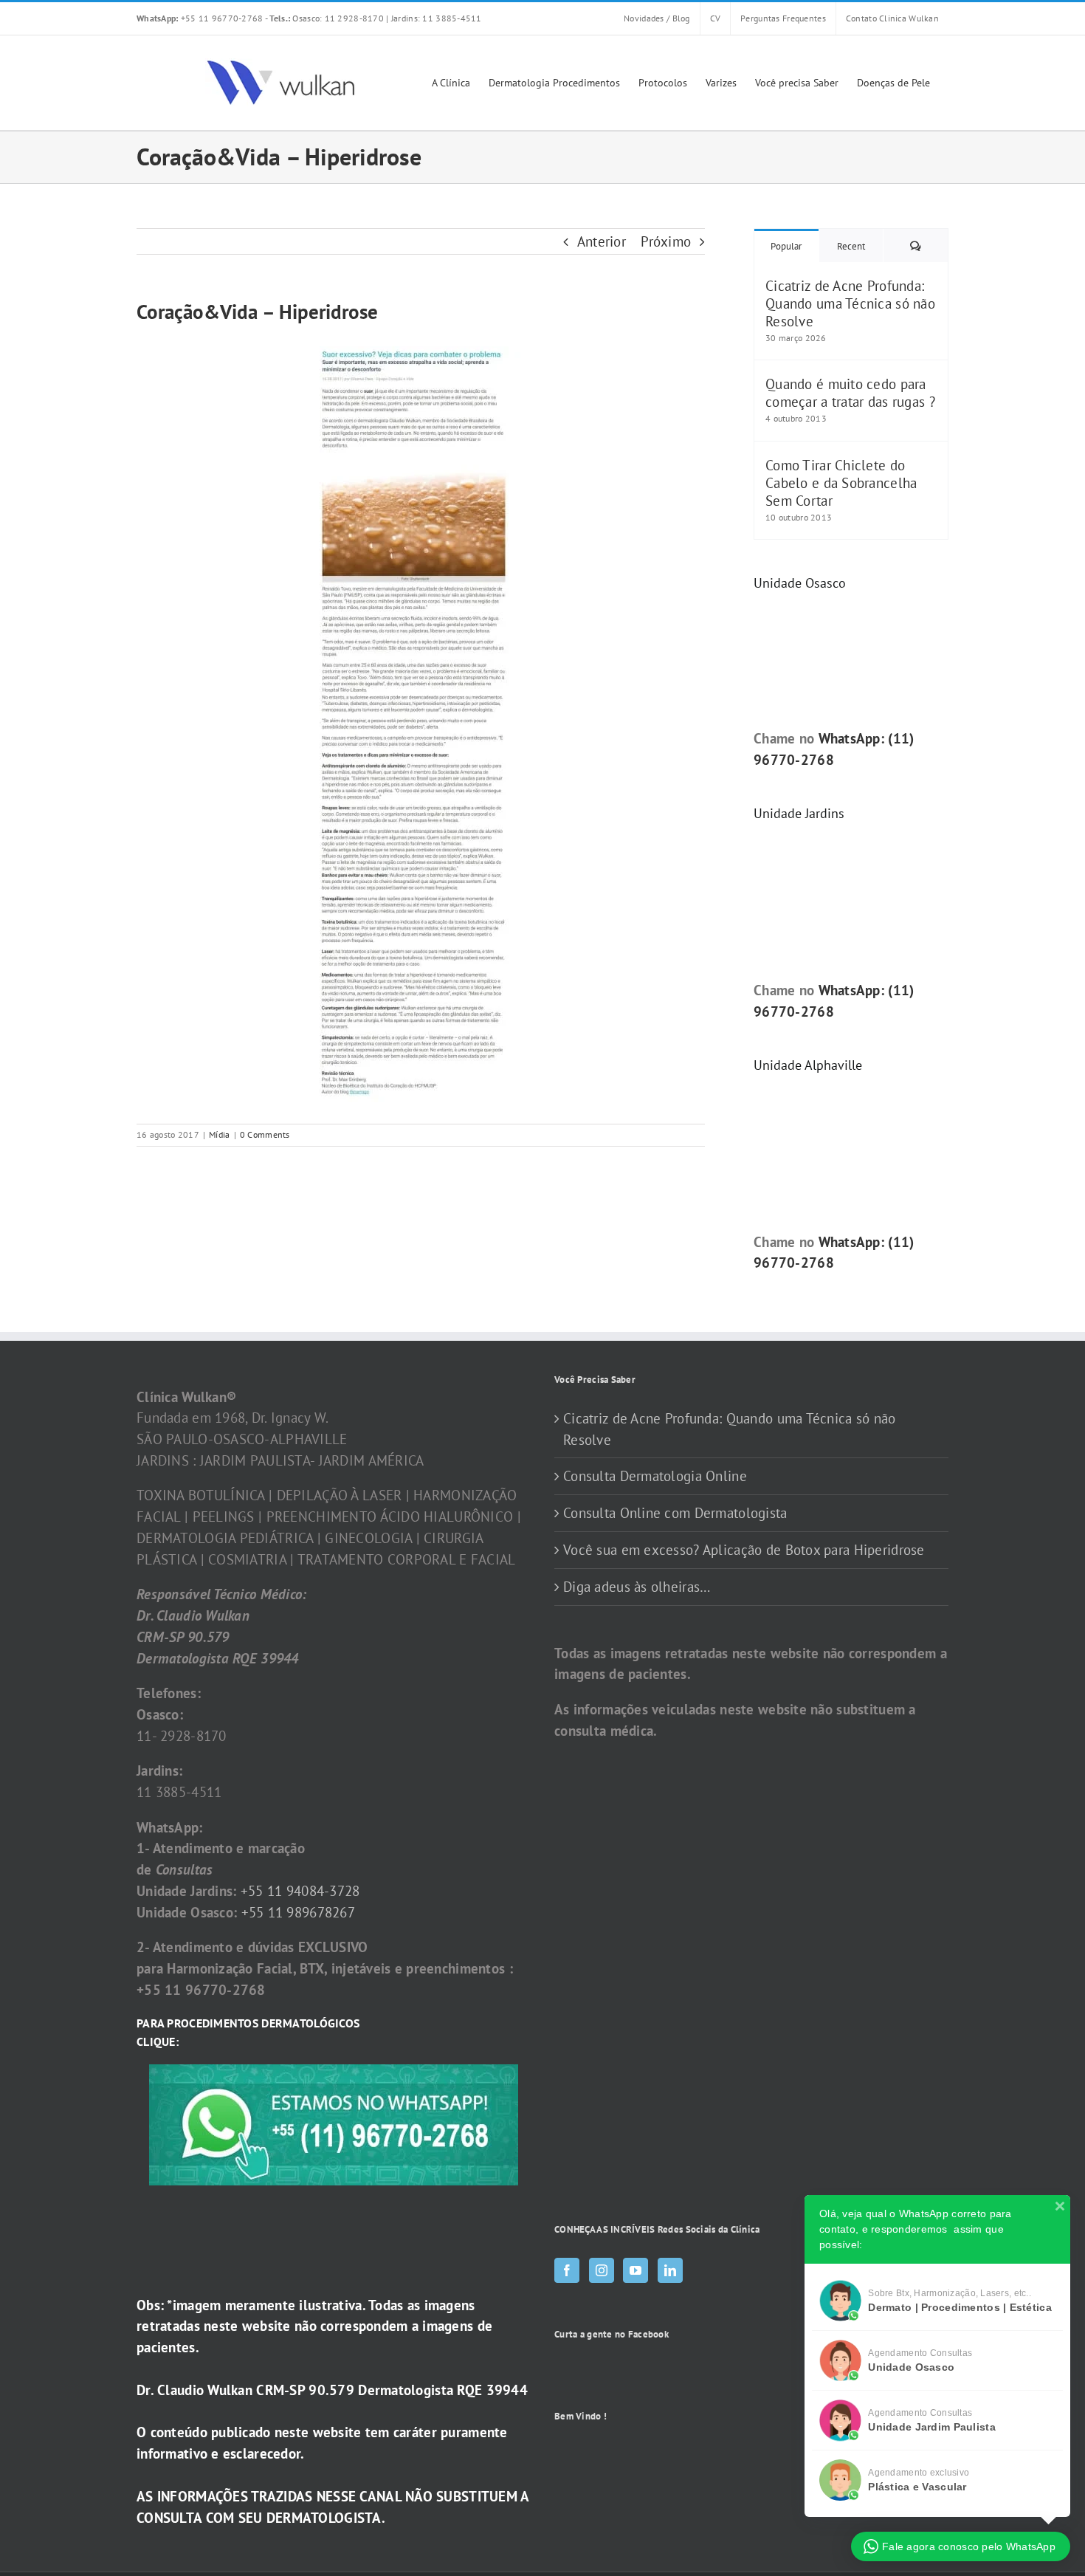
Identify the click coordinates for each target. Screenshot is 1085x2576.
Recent (851, 246)
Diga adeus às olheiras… (637, 1587)
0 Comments (265, 1134)
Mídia (219, 1134)
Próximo (666, 241)
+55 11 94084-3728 (300, 1891)
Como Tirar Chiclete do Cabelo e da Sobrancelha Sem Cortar (841, 483)
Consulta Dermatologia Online (655, 1476)
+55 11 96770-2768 (201, 18)
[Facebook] (567, 2270)
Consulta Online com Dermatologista (675, 1513)
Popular (786, 246)
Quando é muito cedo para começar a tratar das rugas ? (850, 393)
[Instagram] (602, 2270)
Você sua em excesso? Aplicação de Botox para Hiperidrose (744, 1550)
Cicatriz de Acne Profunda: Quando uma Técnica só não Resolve (850, 303)
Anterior (602, 241)
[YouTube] (635, 2270)
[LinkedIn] (670, 2270)
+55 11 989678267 (299, 1912)
